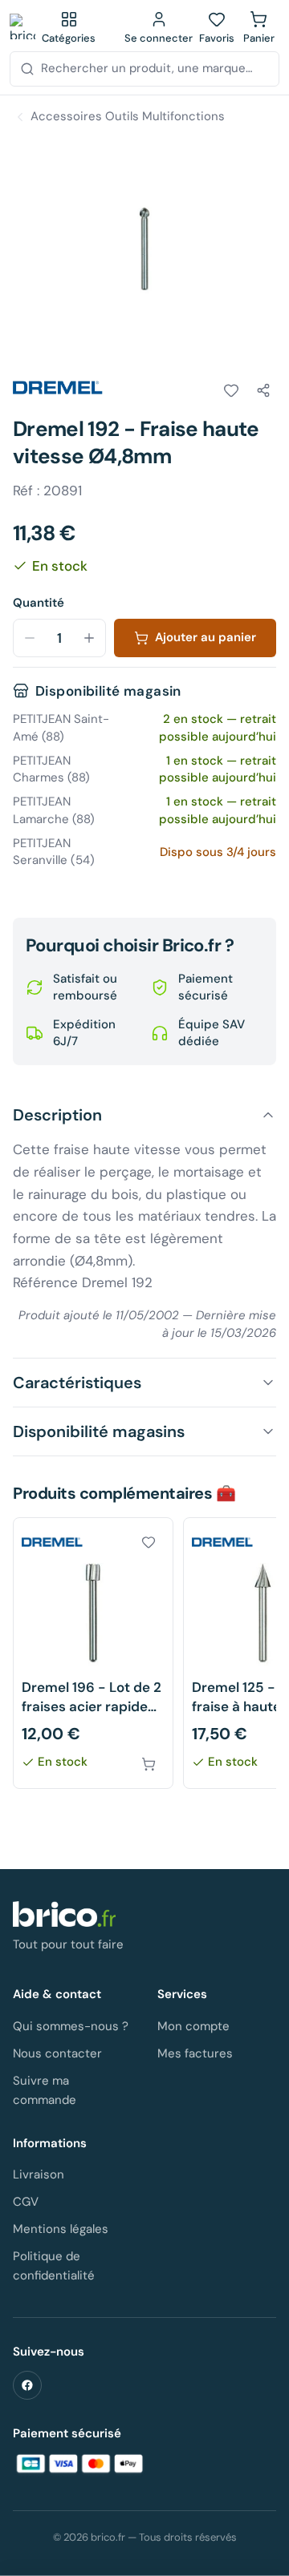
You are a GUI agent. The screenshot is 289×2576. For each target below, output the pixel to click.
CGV (26, 2202)
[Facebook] (27, 2385)
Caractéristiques (77, 1383)
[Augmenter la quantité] (89, 638)
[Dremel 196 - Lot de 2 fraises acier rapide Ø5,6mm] (93, 1653)
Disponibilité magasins (99, 1431)
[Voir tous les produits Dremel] (58, 388)
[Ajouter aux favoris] (231, 390)
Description (57, 1115)
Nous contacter (57, 2053)
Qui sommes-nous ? (71, 2026)
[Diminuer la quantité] (30, 638)
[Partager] (263, 390)
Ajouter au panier (206, 637)
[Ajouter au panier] (149, 1764)
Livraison (39, 2174)
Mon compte (193, 2026)
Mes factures (195, 2053)
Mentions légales (61, 2229)
